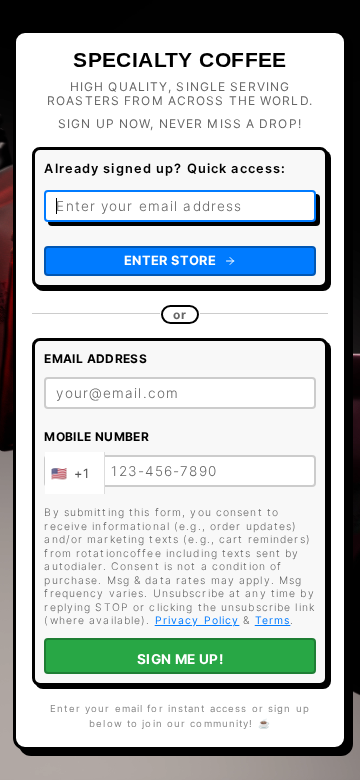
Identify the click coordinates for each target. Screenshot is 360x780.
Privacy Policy (197, 620)
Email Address (95, 358)
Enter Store (170, 260)
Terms (273, 620)
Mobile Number (96, 436)
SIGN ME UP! (180, 659)
